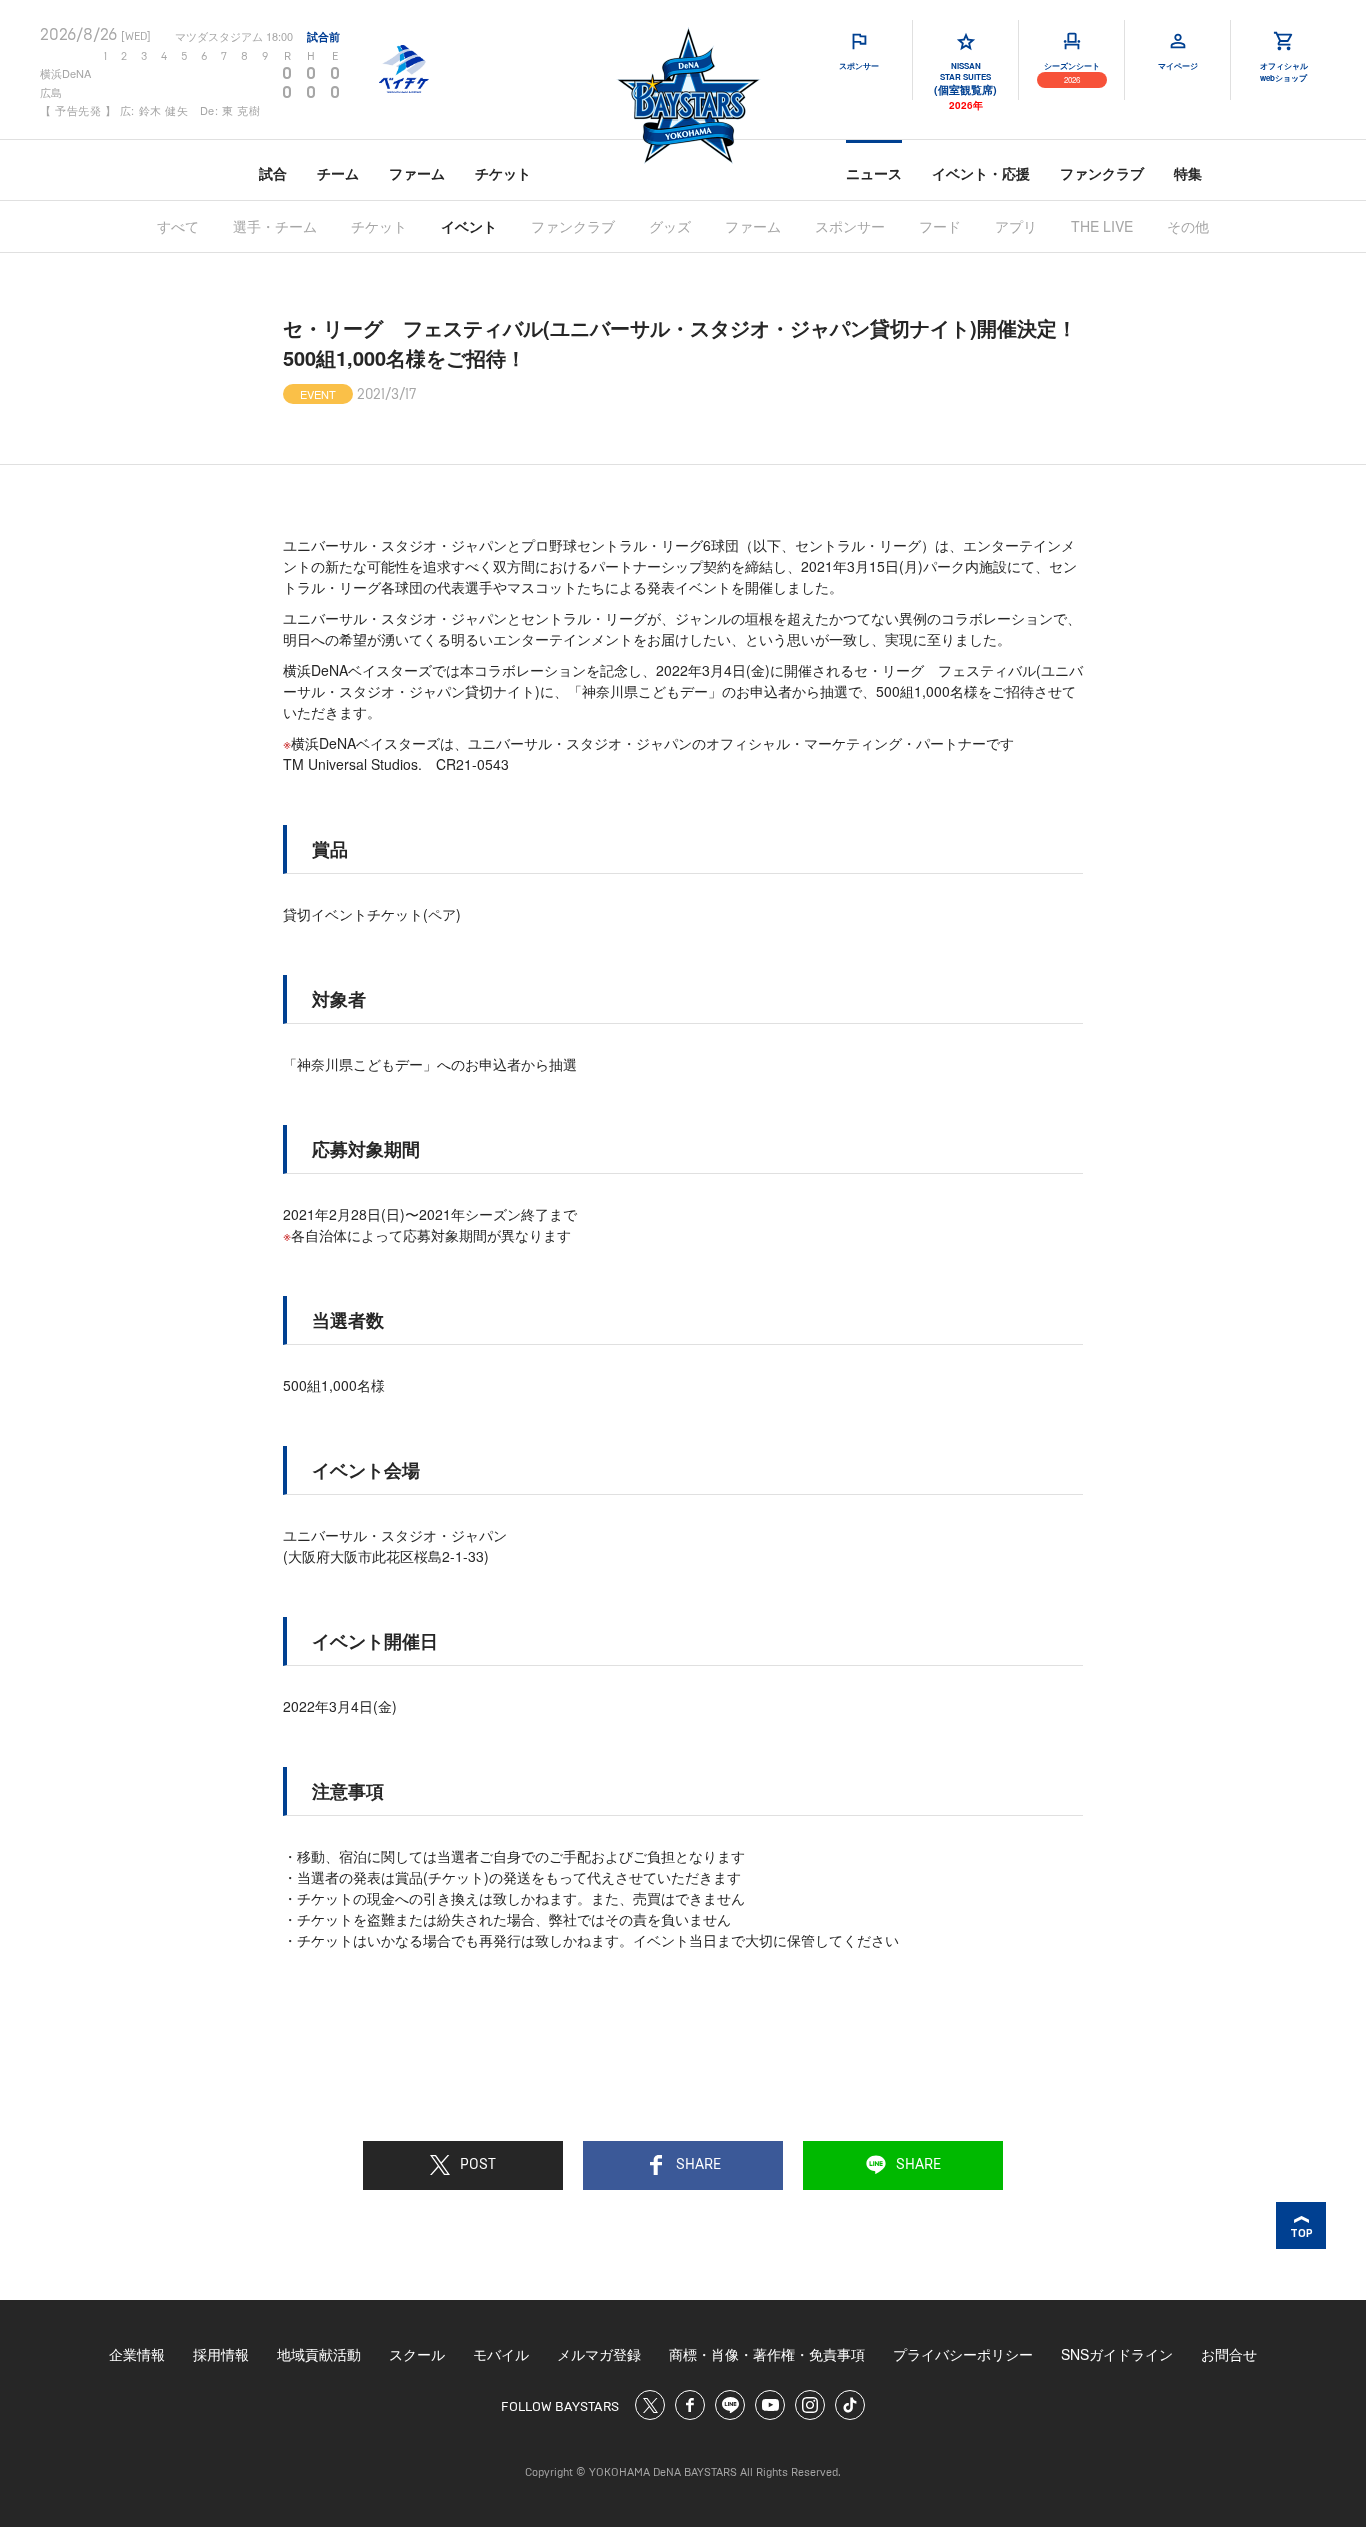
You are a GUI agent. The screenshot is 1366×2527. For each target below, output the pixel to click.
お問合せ (1229, 2354)
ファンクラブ (1102, 173)
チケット (503, 173)
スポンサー (850, 226)
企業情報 (137, 2354)
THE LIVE (1102, 226)
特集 (1188, 173)
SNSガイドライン (1117, 2354)
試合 (273, 173)
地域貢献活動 (319, 2354)
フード (940, 226)
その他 (1188, 226)
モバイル (501, 2354)
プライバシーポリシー (963, 2354)
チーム (338, 173)
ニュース (874, 173)
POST (478, 2165)
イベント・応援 (981, 173)
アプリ (1016, 226)
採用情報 (221, 2354)
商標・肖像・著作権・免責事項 (767, 2354)
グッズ (670, 226)
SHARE (698, 2165)
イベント (469, 226)
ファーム (417, 173)
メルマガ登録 (599, 2354)
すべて (178, 226)
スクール (417, 2354)
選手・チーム (275, 226)
